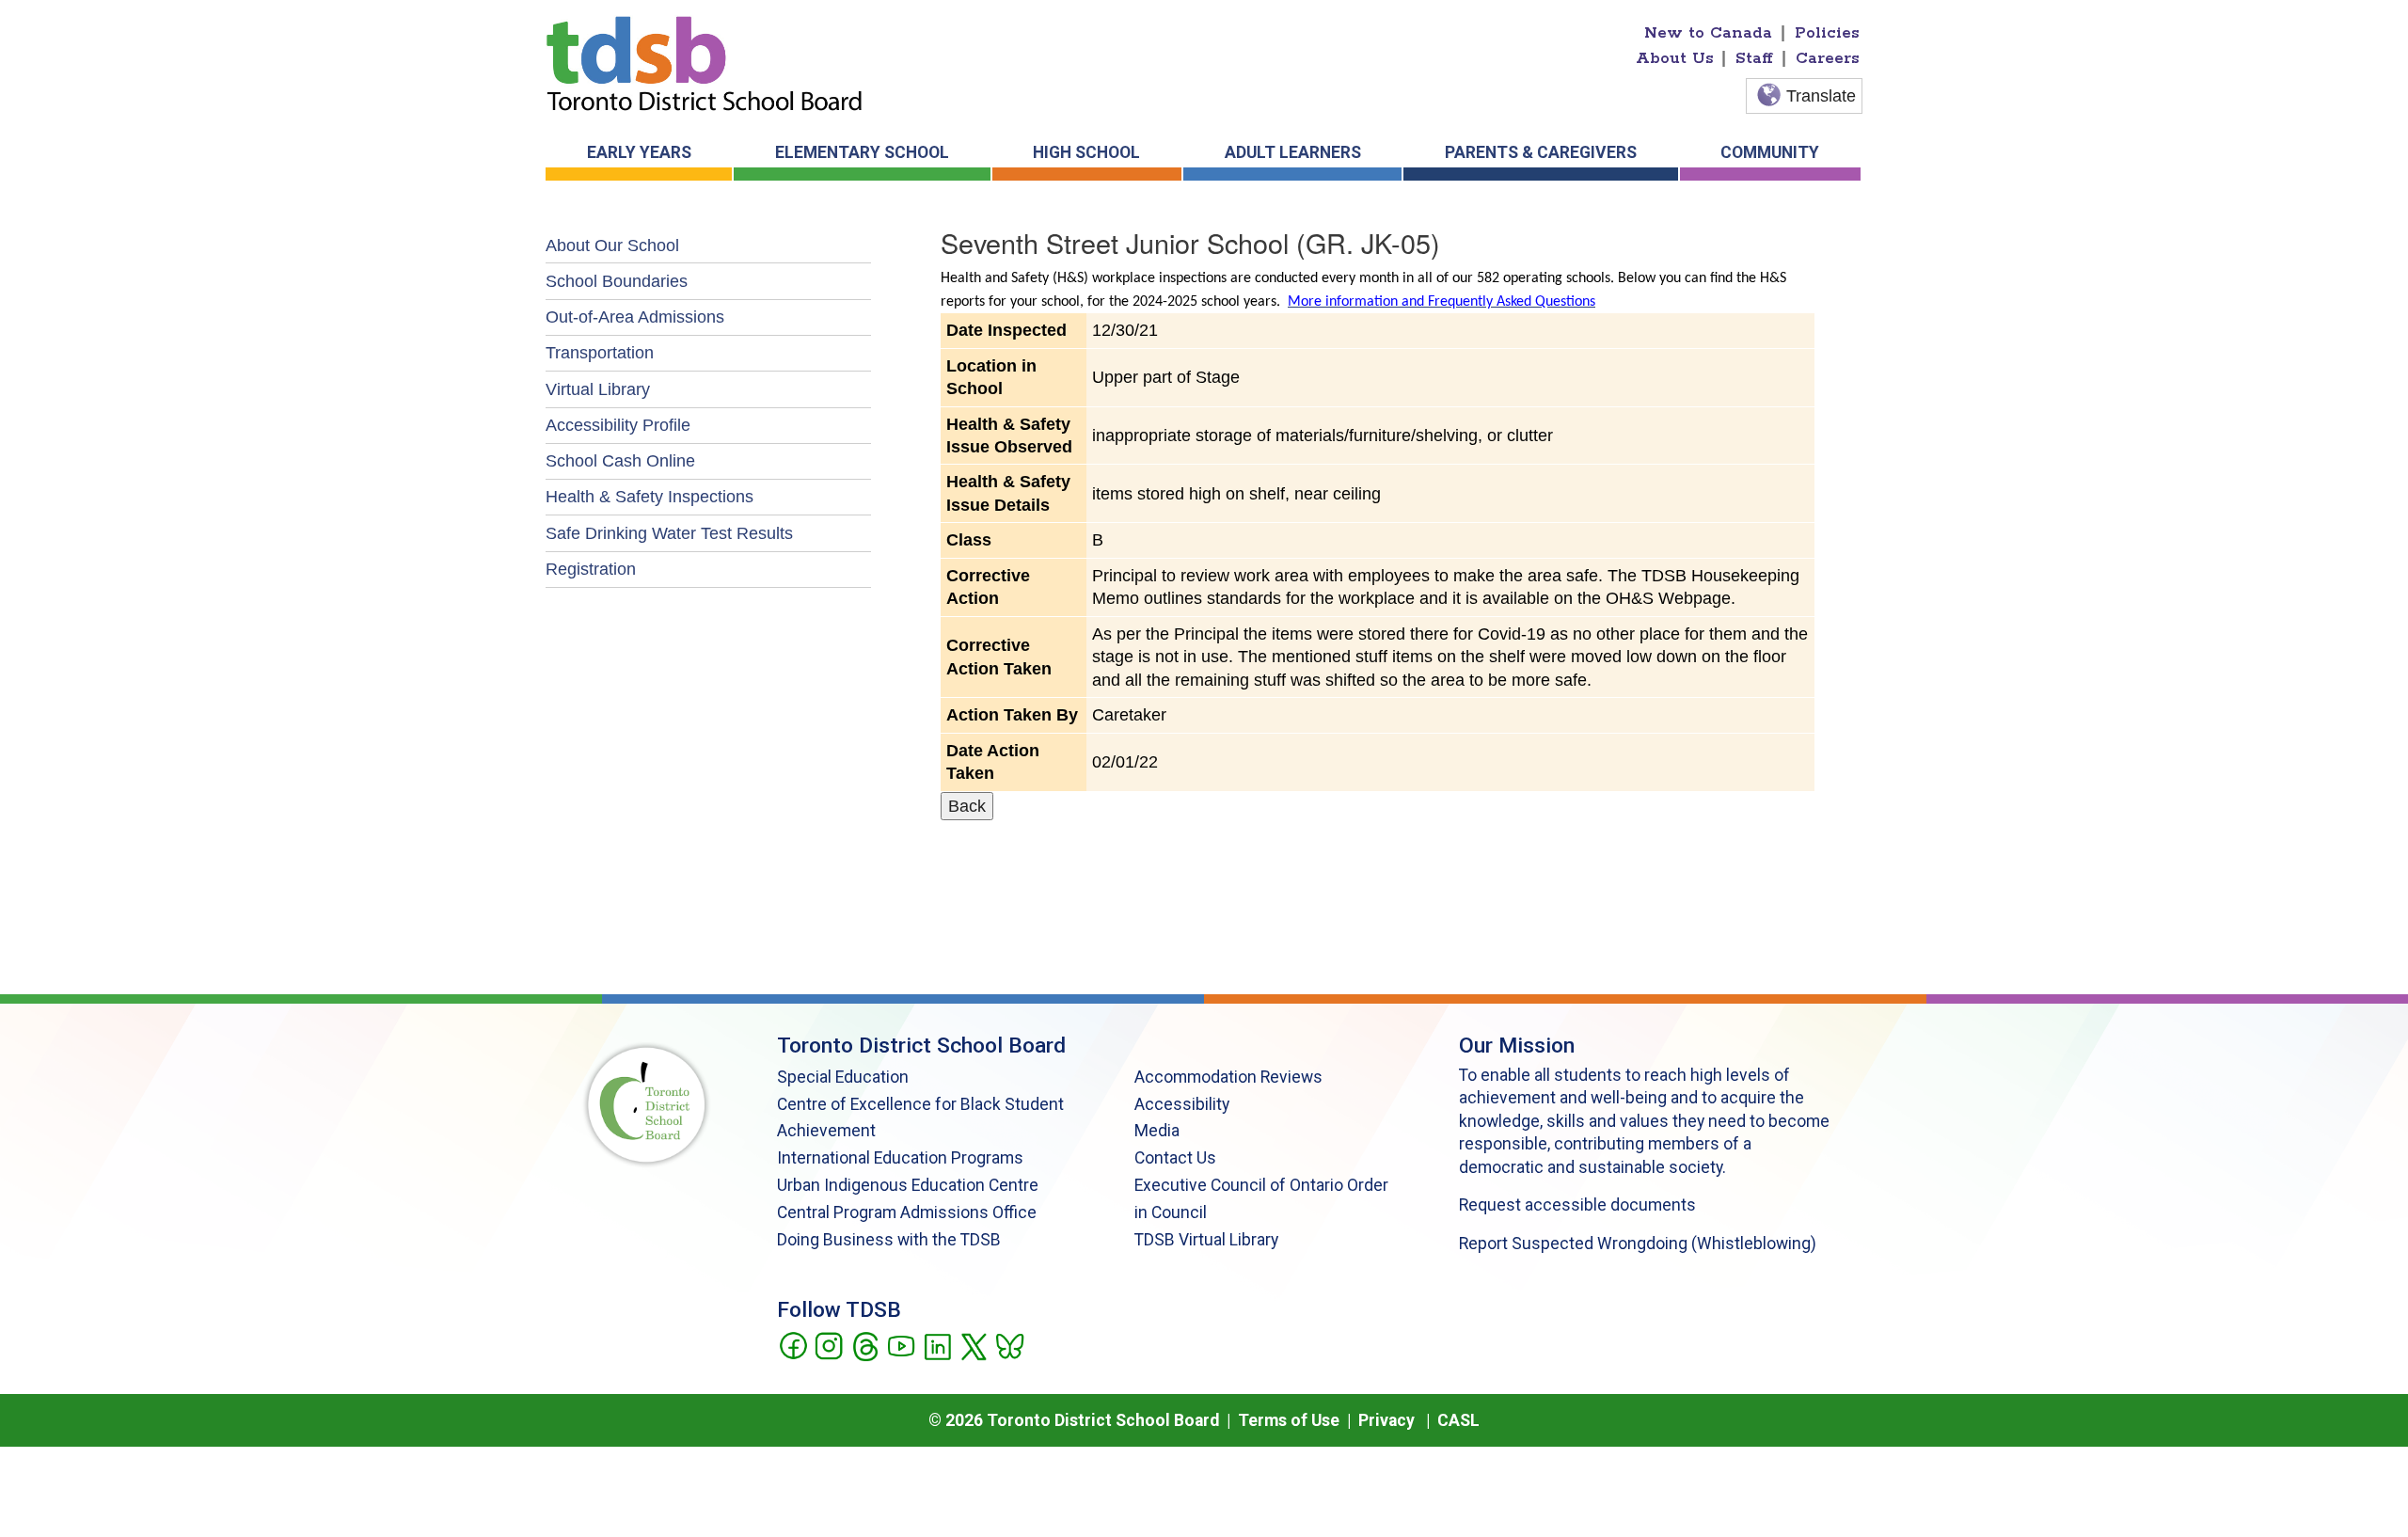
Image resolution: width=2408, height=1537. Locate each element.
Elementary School (862, 152)
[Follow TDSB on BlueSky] (1009, 1345)
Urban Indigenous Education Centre (908, 1185)
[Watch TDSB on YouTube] (901, 1345)
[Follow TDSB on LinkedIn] (937, 1345)
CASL (1458, 1420)
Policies (1827, 33)
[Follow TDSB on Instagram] (828, 1345)
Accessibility (1182, 1104)
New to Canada (1708, 33)
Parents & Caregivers (1541, 152)
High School (1086, 152)
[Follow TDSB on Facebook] (792, 1345)
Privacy (1386, 1420)
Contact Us (1175, 1158)
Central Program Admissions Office (907, 1212)
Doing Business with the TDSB (889, 1240)
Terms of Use (1289, 1420)
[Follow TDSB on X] (973, 1345)
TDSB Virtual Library (1206, 1240)
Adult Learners (1293, 152)
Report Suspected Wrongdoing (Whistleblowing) (1638, 1244)
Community (1770, 152)
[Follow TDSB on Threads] (865, 1345)
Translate (1821, 96)
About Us (1675, 58)
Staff (1754, 58)
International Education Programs (900, 1158)
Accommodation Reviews (1228, 1077)
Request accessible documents (1577, 1205)
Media (1157, 1131)
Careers (1828, 58)
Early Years (639, 152)
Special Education (843, 1077)
